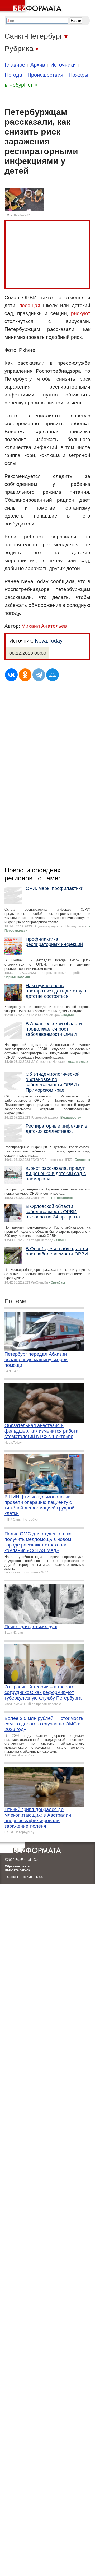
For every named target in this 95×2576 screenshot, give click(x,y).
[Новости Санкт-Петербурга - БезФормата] (32, 7)
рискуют (81, 313)
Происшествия (45, 75)
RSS (39, 1877)
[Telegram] (39, 675)
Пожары (78, 75)
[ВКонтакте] (11, 675)
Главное (15, 65)
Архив (38, 65)
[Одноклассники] (25, 675)
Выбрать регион (17, 1870)
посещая (30, 305)
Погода (13, 75)
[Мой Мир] (53, 675)
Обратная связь (17, 1866)
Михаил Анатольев (44, 626)
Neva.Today (49, 641)
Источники (63, 65)
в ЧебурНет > (21, 85)
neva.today (22, 215)
